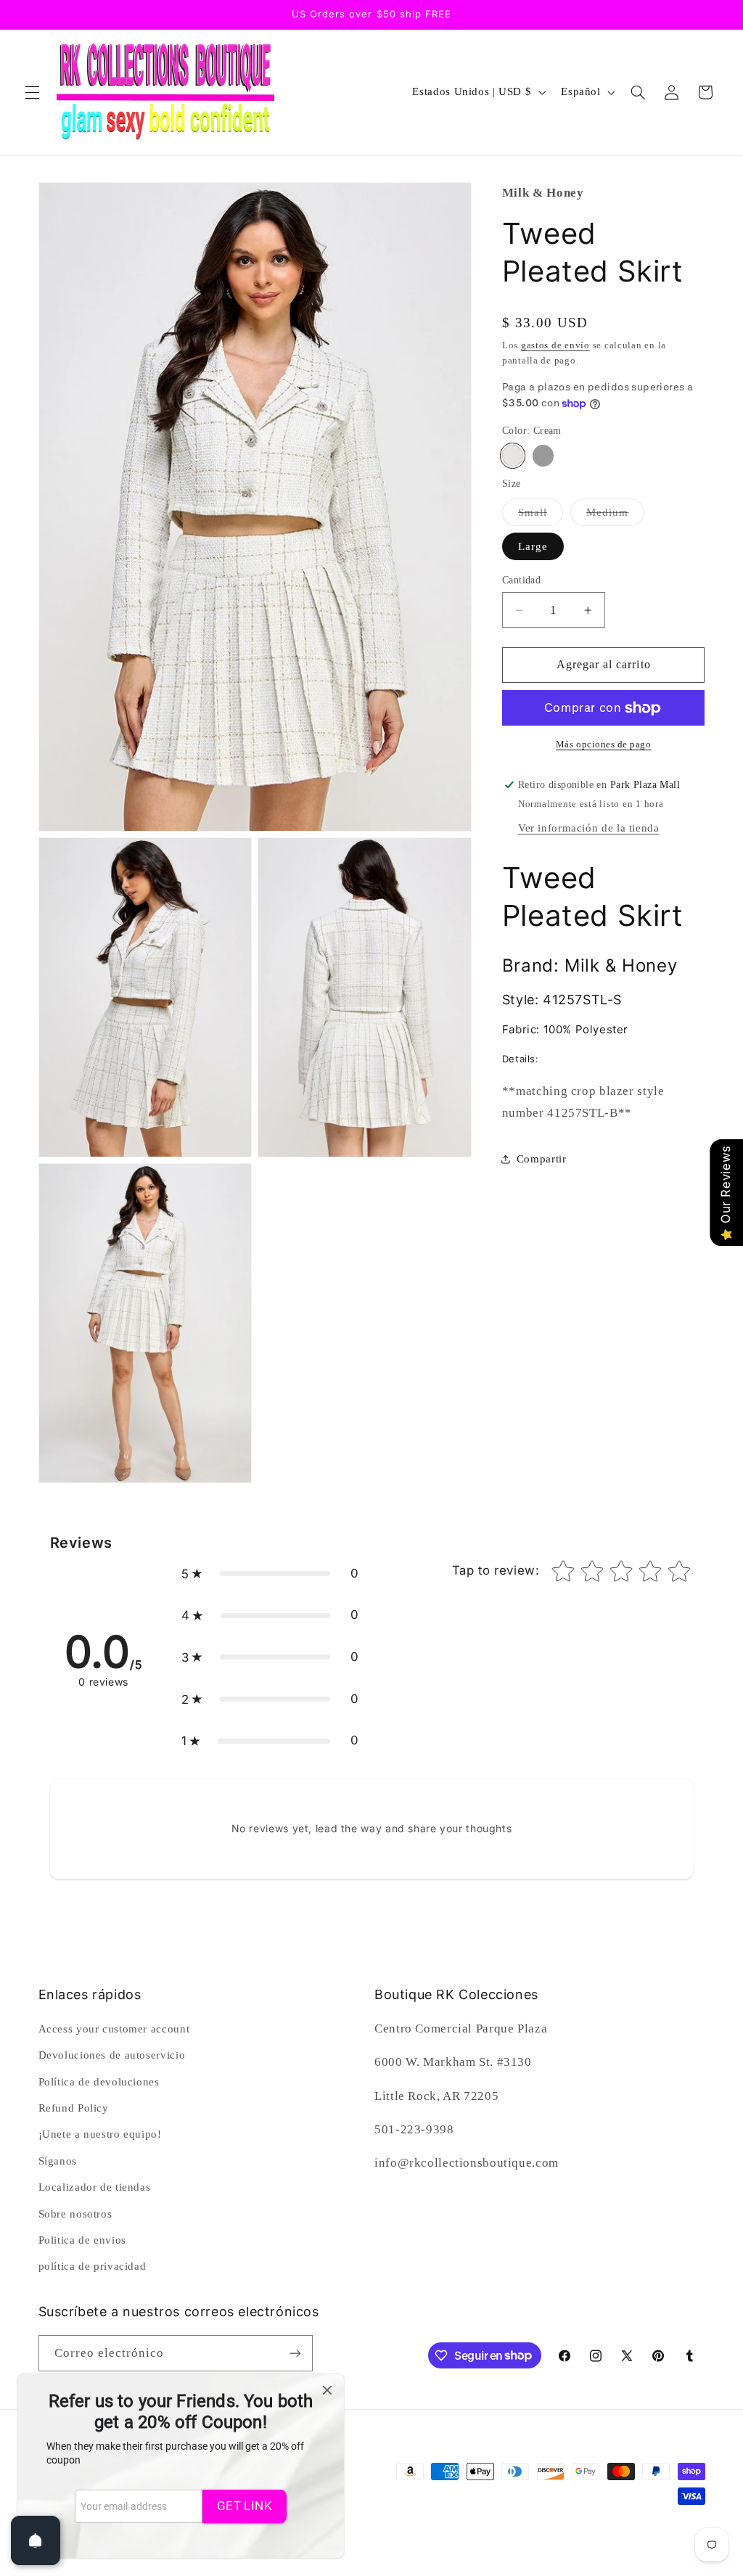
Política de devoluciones (99, 2082)
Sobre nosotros (75, 2214)
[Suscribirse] (295, 2353)
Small (541, 516)
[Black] (543, 455)
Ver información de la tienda (589, 828)
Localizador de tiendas (95, 2187)
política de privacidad (93, 2266)
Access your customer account (114, 2029)
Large (533, 546)
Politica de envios (82, 2240)
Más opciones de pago (604, 745)
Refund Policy (74, 2108)
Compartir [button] (542, 1159)
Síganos (58, 2161)
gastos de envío (555, 345)
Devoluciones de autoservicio (112, 2055)
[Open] (36, 2540)
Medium (615, 516)
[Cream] (513, 455)
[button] (32, 92)
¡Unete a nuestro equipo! (100, 2134)
